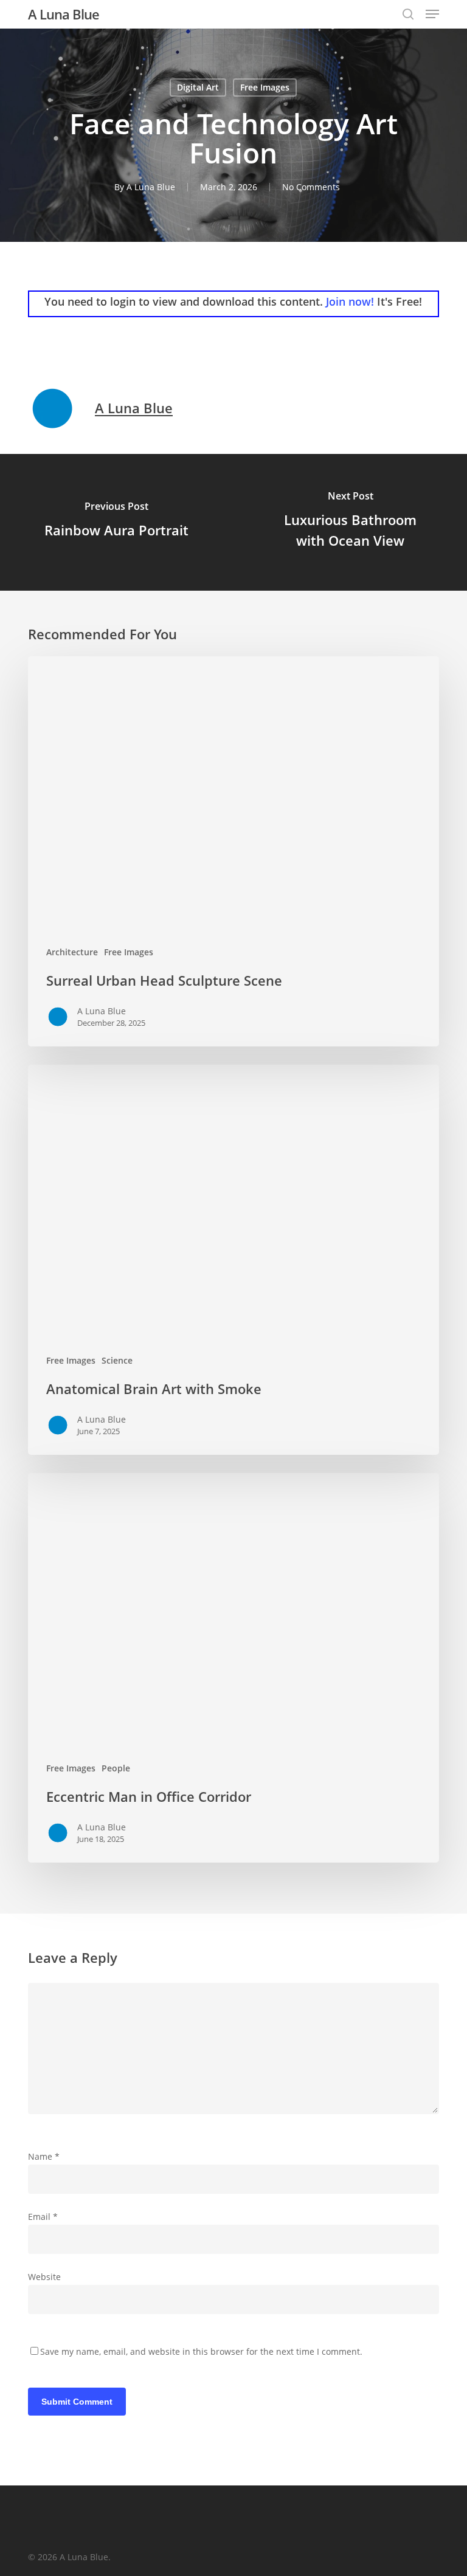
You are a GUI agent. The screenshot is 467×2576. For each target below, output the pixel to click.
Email (43, 2217)
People (116, 1768)
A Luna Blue (64, 14)
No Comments (311, 187)
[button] (432, 14)
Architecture (72, 952)
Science (117, 1360)
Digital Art (198, 87)
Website (44, 2277)
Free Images (265, 87)
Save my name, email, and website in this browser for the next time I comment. (201, 2351)
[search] (408, 14)
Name (44, 2156)
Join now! (350, 301)
